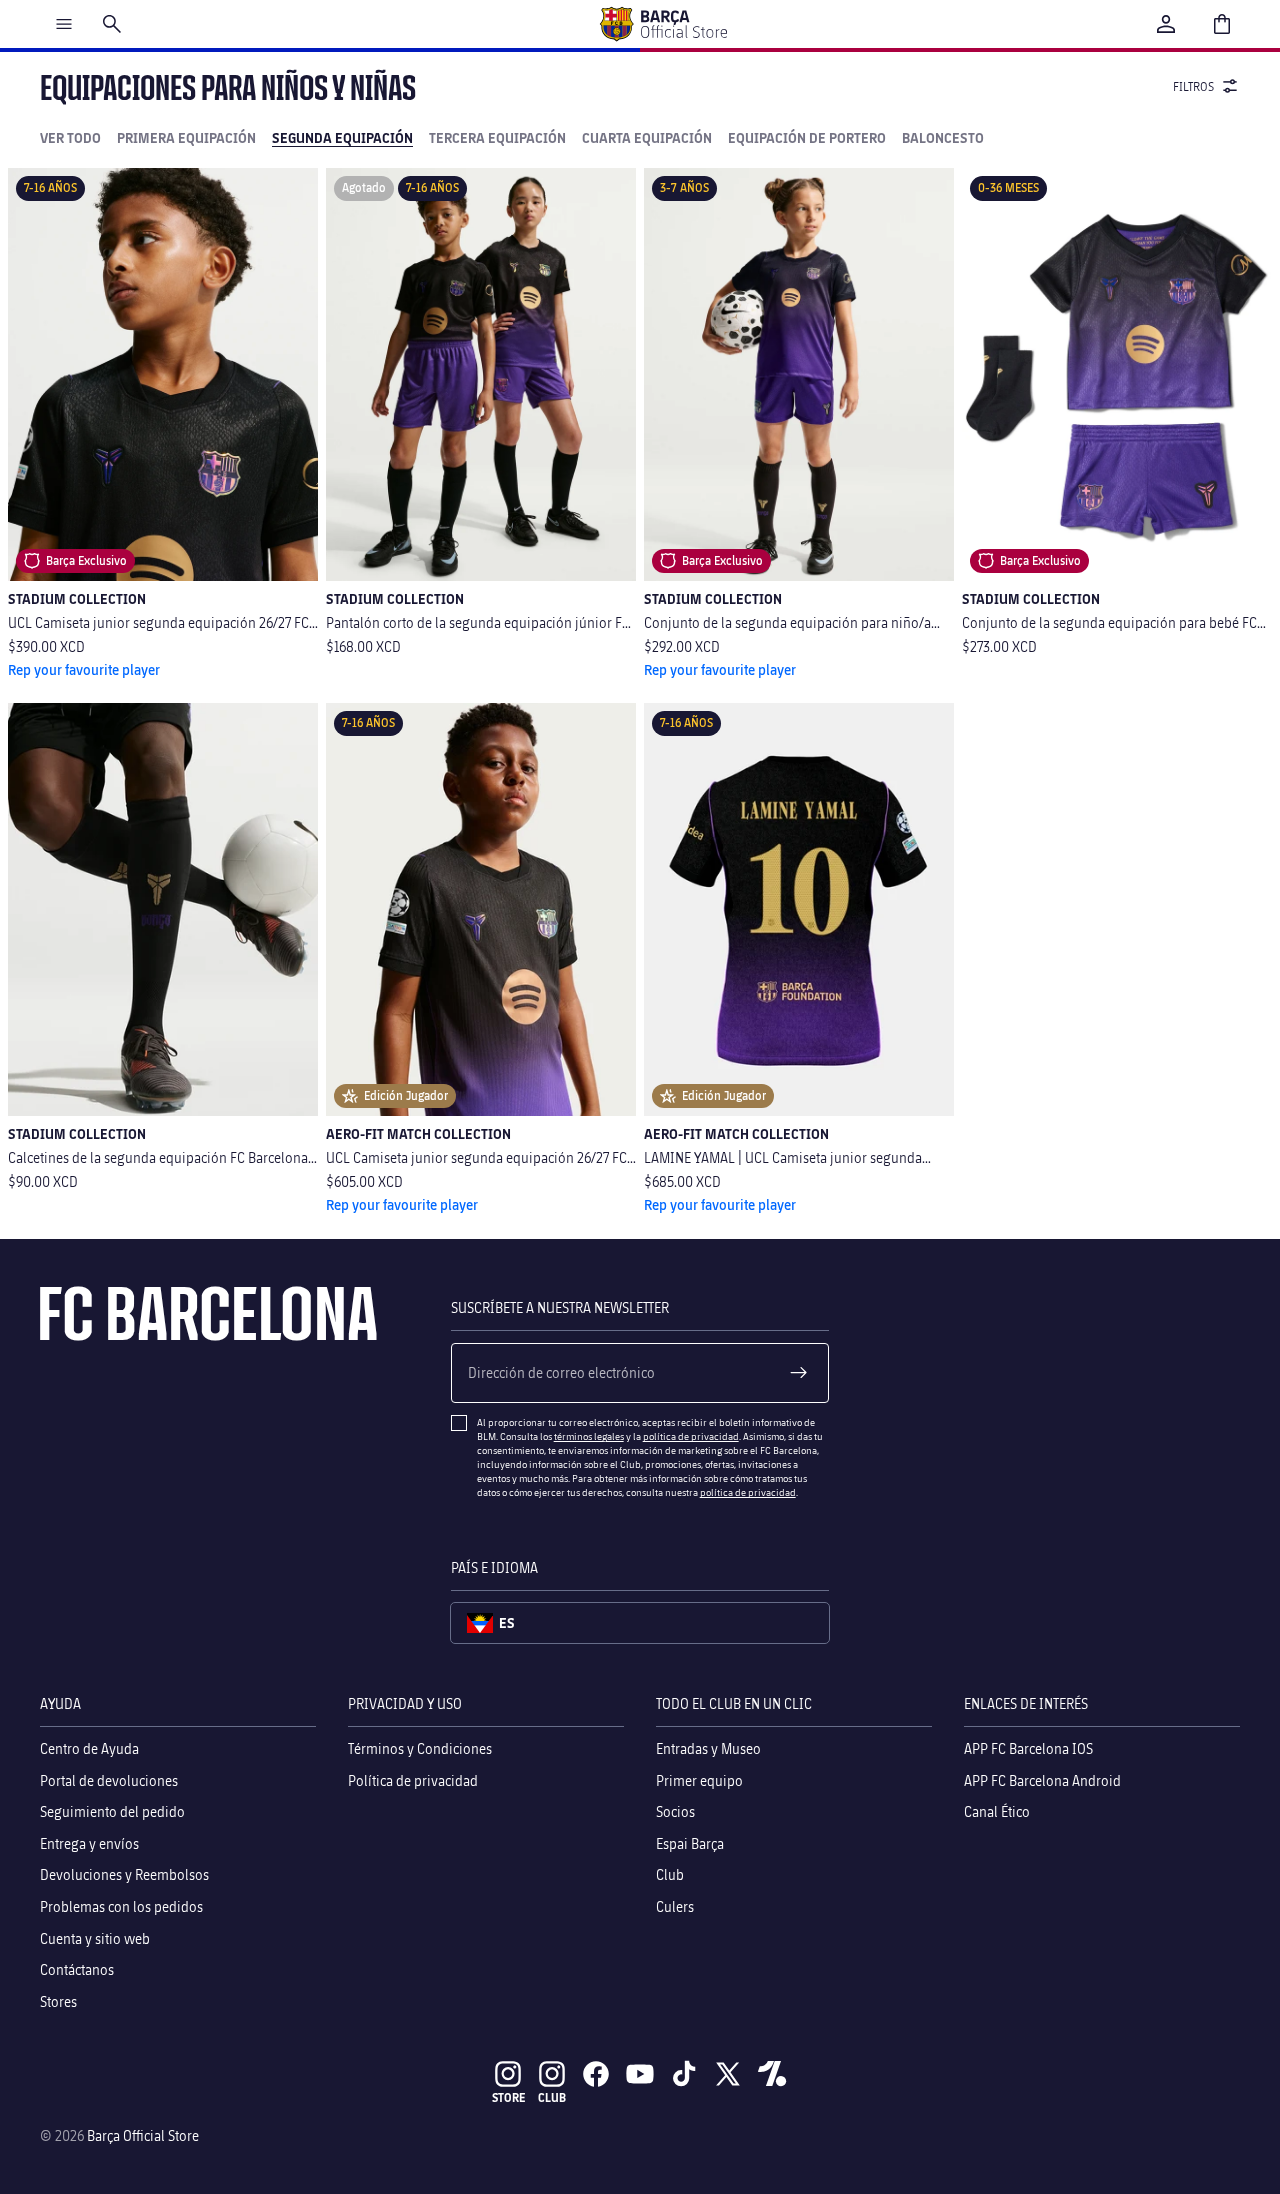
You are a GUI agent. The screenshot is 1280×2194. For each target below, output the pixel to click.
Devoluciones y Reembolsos (124, 1875)
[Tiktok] (684, 2074)
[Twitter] (728, 2074)
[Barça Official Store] (663, 24)
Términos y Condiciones (420, 1748)
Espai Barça (690, 1843)
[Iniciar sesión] (1166, 24)
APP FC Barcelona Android (1042, 1780)
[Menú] (64, 24)
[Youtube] (640, 2074)
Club (670, 1875)
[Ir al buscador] (112, 24)
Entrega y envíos (89, 1843)
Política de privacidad (413, 1780)
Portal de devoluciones (109, 1780)
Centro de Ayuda (89, 1748)
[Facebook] (596, 2074)
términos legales (589, 1436)
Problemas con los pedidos (121, 1906)
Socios (675, 1811)
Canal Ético (997, 1811)
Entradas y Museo (708, 1748)
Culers (675, 1906)
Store (508, 2097)
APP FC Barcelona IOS (1028, 1748)
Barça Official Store (143, 2135)
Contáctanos (77, 1969)
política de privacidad (691, 1436)
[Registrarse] (799, 1373)
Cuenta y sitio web (95, 1938)
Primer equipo (699, 1780)
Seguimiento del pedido (112, 1811)
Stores (58, 2001)
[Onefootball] (772, 2074)
